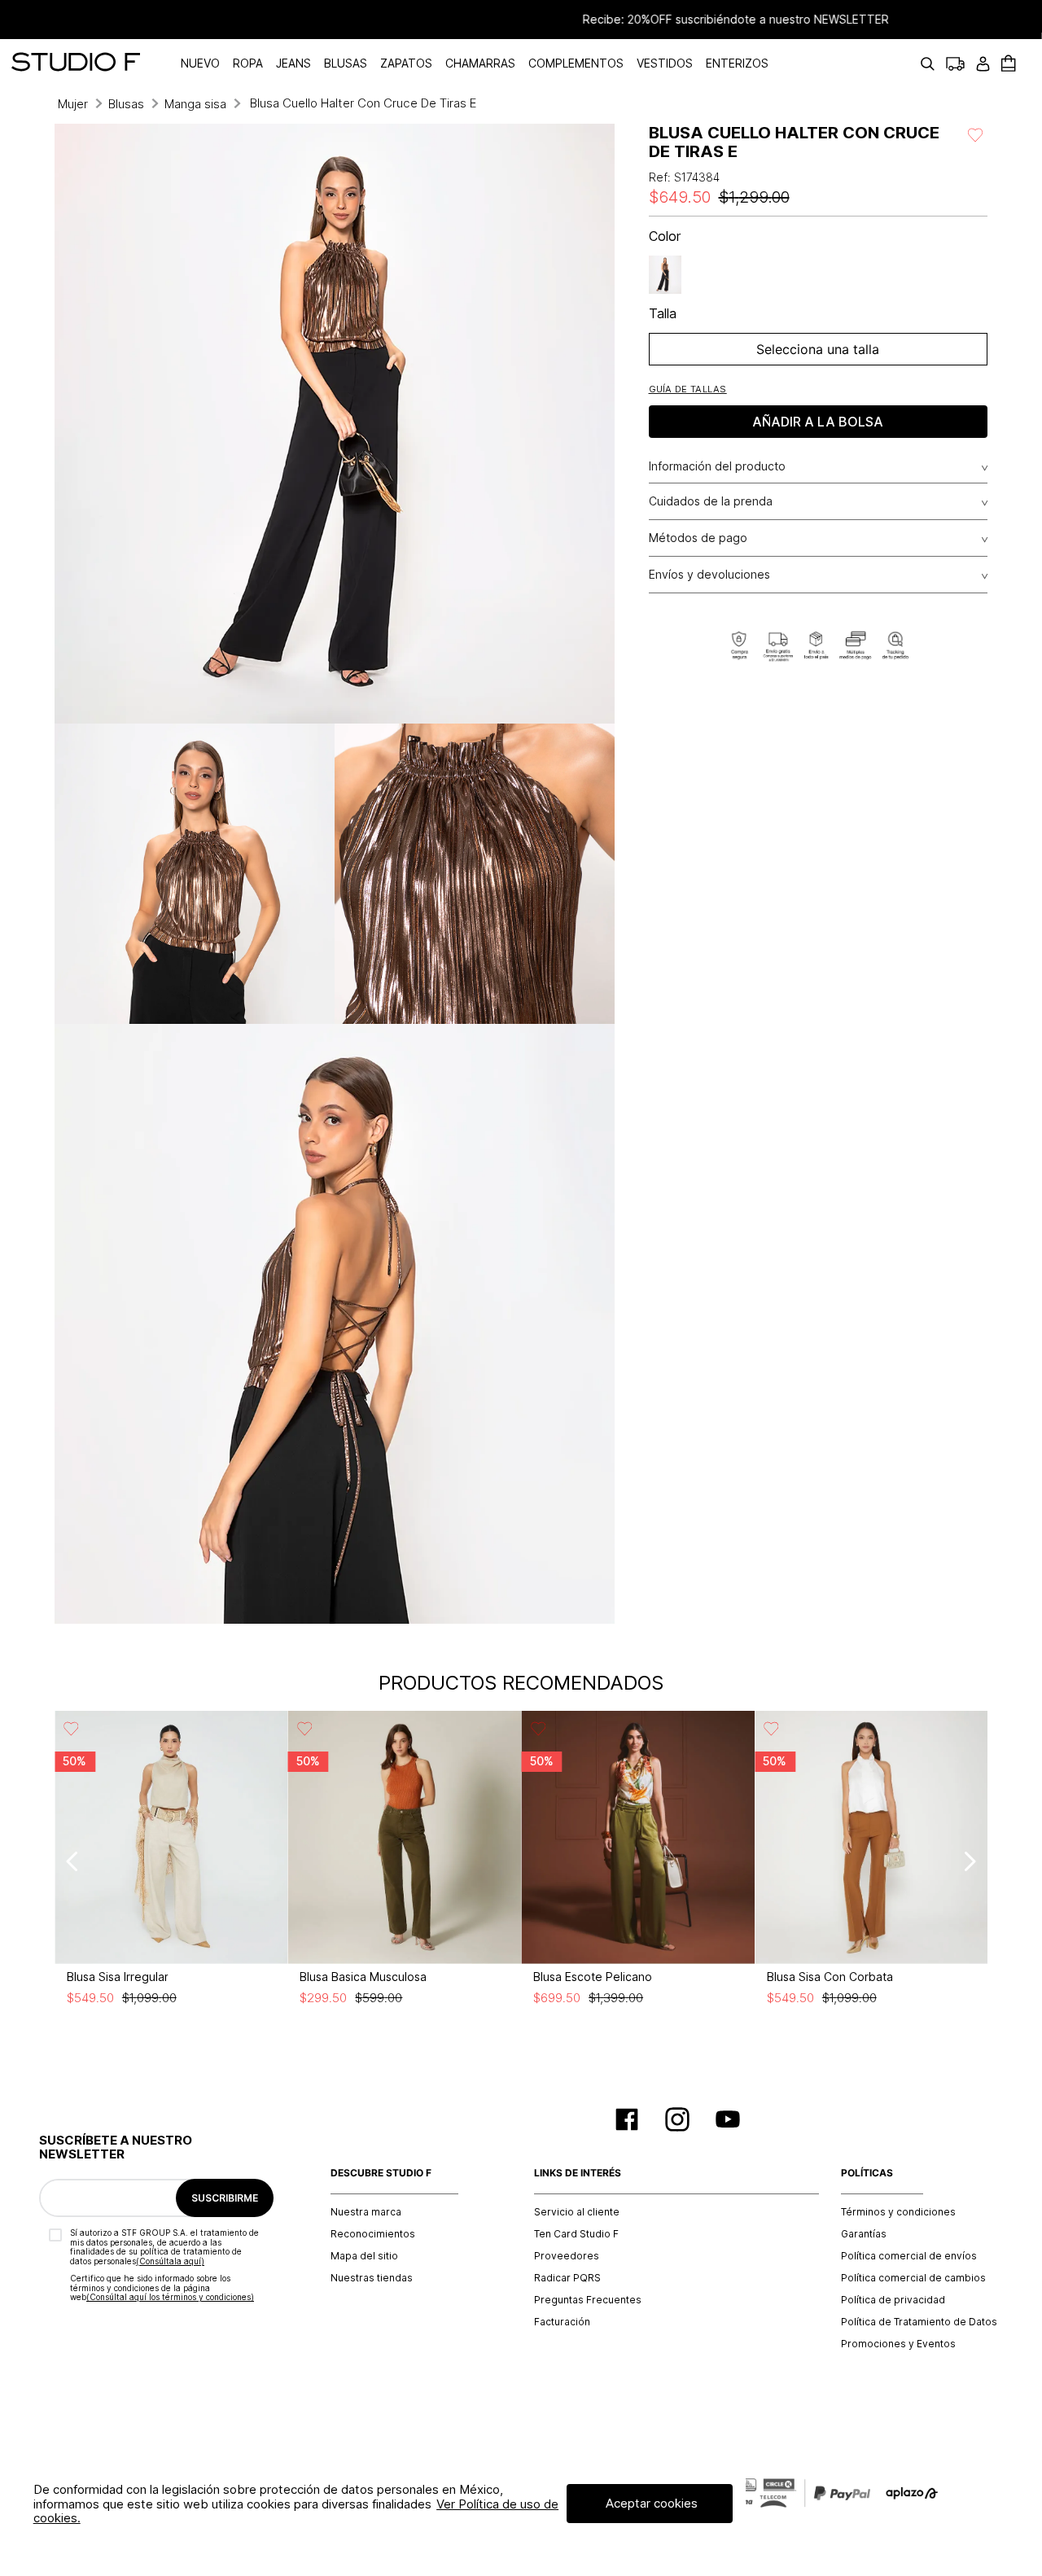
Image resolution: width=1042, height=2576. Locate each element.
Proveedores (567, 2256)
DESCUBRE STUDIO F (381, 2173)
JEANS (293, 63)
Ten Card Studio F (576, 2234)
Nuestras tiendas (372, 2278)
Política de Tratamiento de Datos (919, 2322)
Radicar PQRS (567, 2278)
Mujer (73, 104)
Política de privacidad (893, 2300)
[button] (688, 389)
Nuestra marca (366, 2212)
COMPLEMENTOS (576, 63)
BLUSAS (346, 63)
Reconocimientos (373, 2234)
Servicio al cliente (577, 2212)
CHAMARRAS (480, 63)
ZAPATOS (406, 63)
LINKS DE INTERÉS (578, 2173)
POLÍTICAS (867, 2173)
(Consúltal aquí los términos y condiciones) (170, 2297)
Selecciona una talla (818, 349)
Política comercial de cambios (913, 2278)
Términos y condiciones (898, 2212)
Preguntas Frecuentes (588, 2300)
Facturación (562, 2322)
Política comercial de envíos (909, 2256)
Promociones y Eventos (898, 2344)
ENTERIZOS (737, 63)
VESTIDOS (665, 63)
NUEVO (200, 63)
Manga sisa (195, 104)
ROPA (248, 63)
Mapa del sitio (364, 2256)
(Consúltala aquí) (170, 2261)
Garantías (864, 2234)
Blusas (126, 104)
